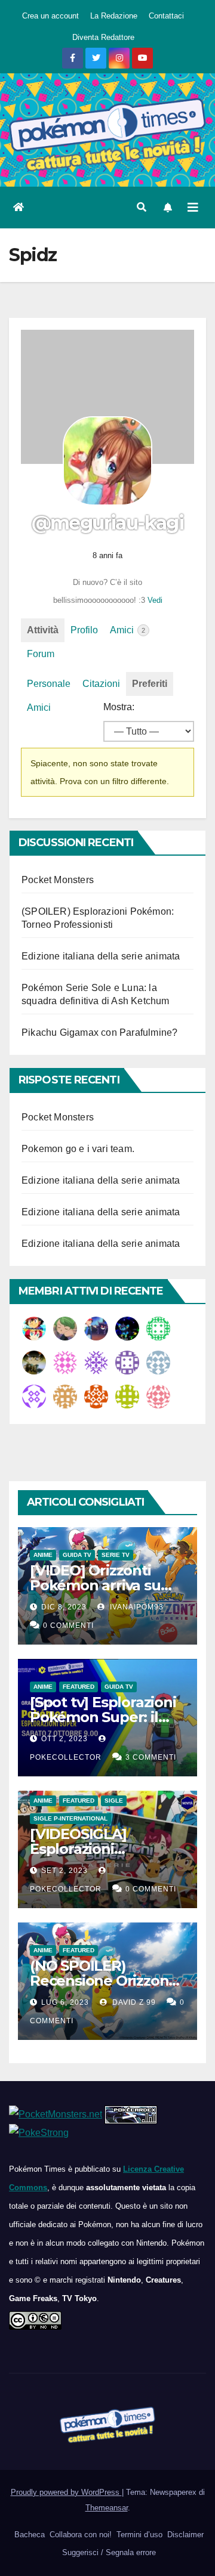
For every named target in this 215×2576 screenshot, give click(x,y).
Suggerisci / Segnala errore (108, 2552)
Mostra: (119, 707)
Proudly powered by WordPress (66, 2492)
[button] (142, 207)
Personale (49, 684)
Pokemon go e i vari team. (78, 1149)
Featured (79, 1687)
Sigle (114, 1801)
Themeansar (107, 2508)
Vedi (155, 600)
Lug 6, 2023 (65, 2002)
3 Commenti (151, 1757)
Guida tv (77, 1555)
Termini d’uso (138, 2535)
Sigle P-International (70, 1818)
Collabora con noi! (79, 2535)
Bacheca (28, 2535)
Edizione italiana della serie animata (101, 956)
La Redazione (114, 16)
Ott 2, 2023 (64, 1739)
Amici (128, 630)
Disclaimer (184, 2535)
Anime (43, 1555)
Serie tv (116, 1555)
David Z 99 (133, 2002)
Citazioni (101, 684)
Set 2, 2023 (64, 1871)
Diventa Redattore (103, 37)
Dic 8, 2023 (64, 1607)
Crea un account (50, 16)
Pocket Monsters (58, 880)
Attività (43, 630)
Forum (41, 654)
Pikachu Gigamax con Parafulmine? (99, 1032)
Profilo (84, 630)
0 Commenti (68, 1626)
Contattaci (166, 16)
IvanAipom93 (136, 1607)
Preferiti (150, 684)
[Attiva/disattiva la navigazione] (193, 208)
